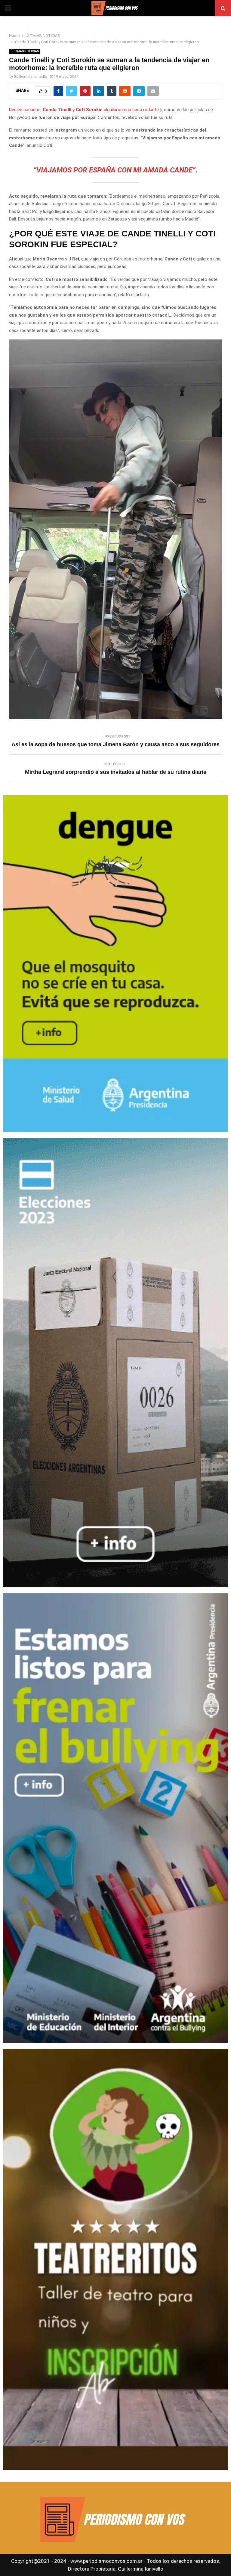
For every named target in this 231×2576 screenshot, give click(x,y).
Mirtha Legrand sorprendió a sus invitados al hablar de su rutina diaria (116, 772)
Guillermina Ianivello (30, 77)
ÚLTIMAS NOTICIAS (25, 51)
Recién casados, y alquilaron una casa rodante (84, 110)
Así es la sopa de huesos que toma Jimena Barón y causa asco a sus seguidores (115, 744)
